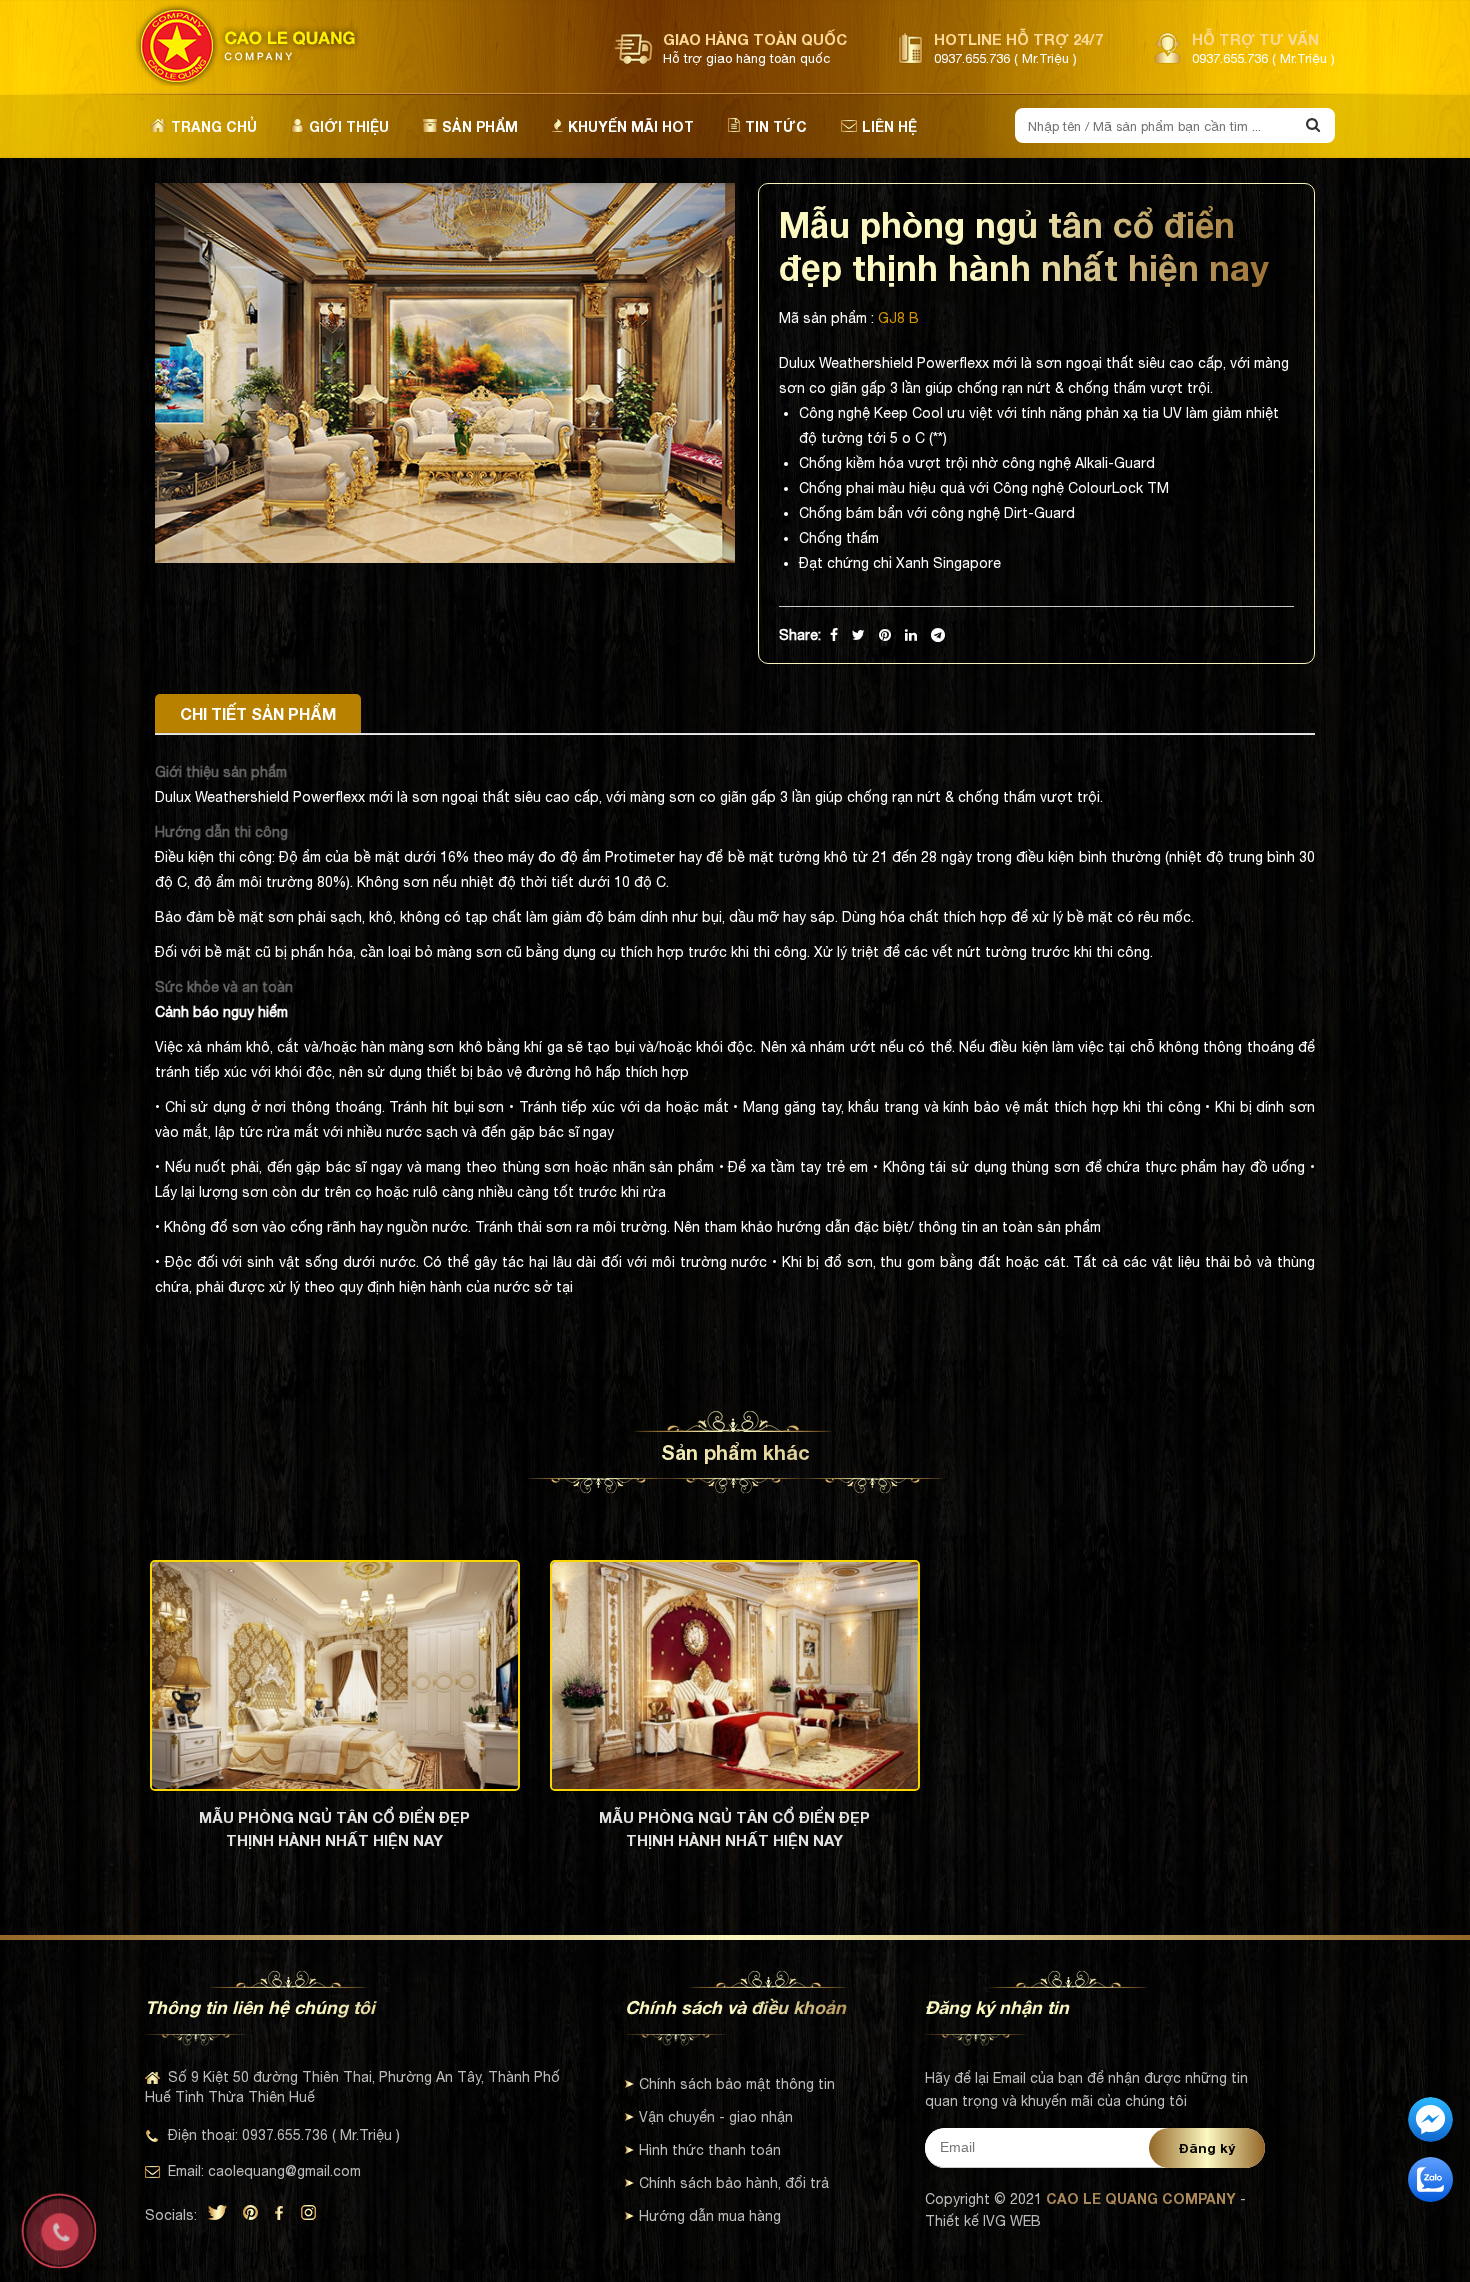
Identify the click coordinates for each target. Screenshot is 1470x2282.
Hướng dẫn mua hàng (710, 2216)
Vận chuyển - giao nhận (716, 2117)
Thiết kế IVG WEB (983, 2221)
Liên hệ (889, 126)
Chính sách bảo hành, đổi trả (734, 2183)
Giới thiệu (349, 126)
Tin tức (776, 126)
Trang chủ (214, 126)
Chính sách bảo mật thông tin (737, 2084)
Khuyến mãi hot (631, 126)
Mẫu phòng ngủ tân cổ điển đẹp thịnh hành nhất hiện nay (334, 1828)
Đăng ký (1207, 2148)
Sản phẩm (480, 126)
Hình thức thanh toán (710, 2150)
